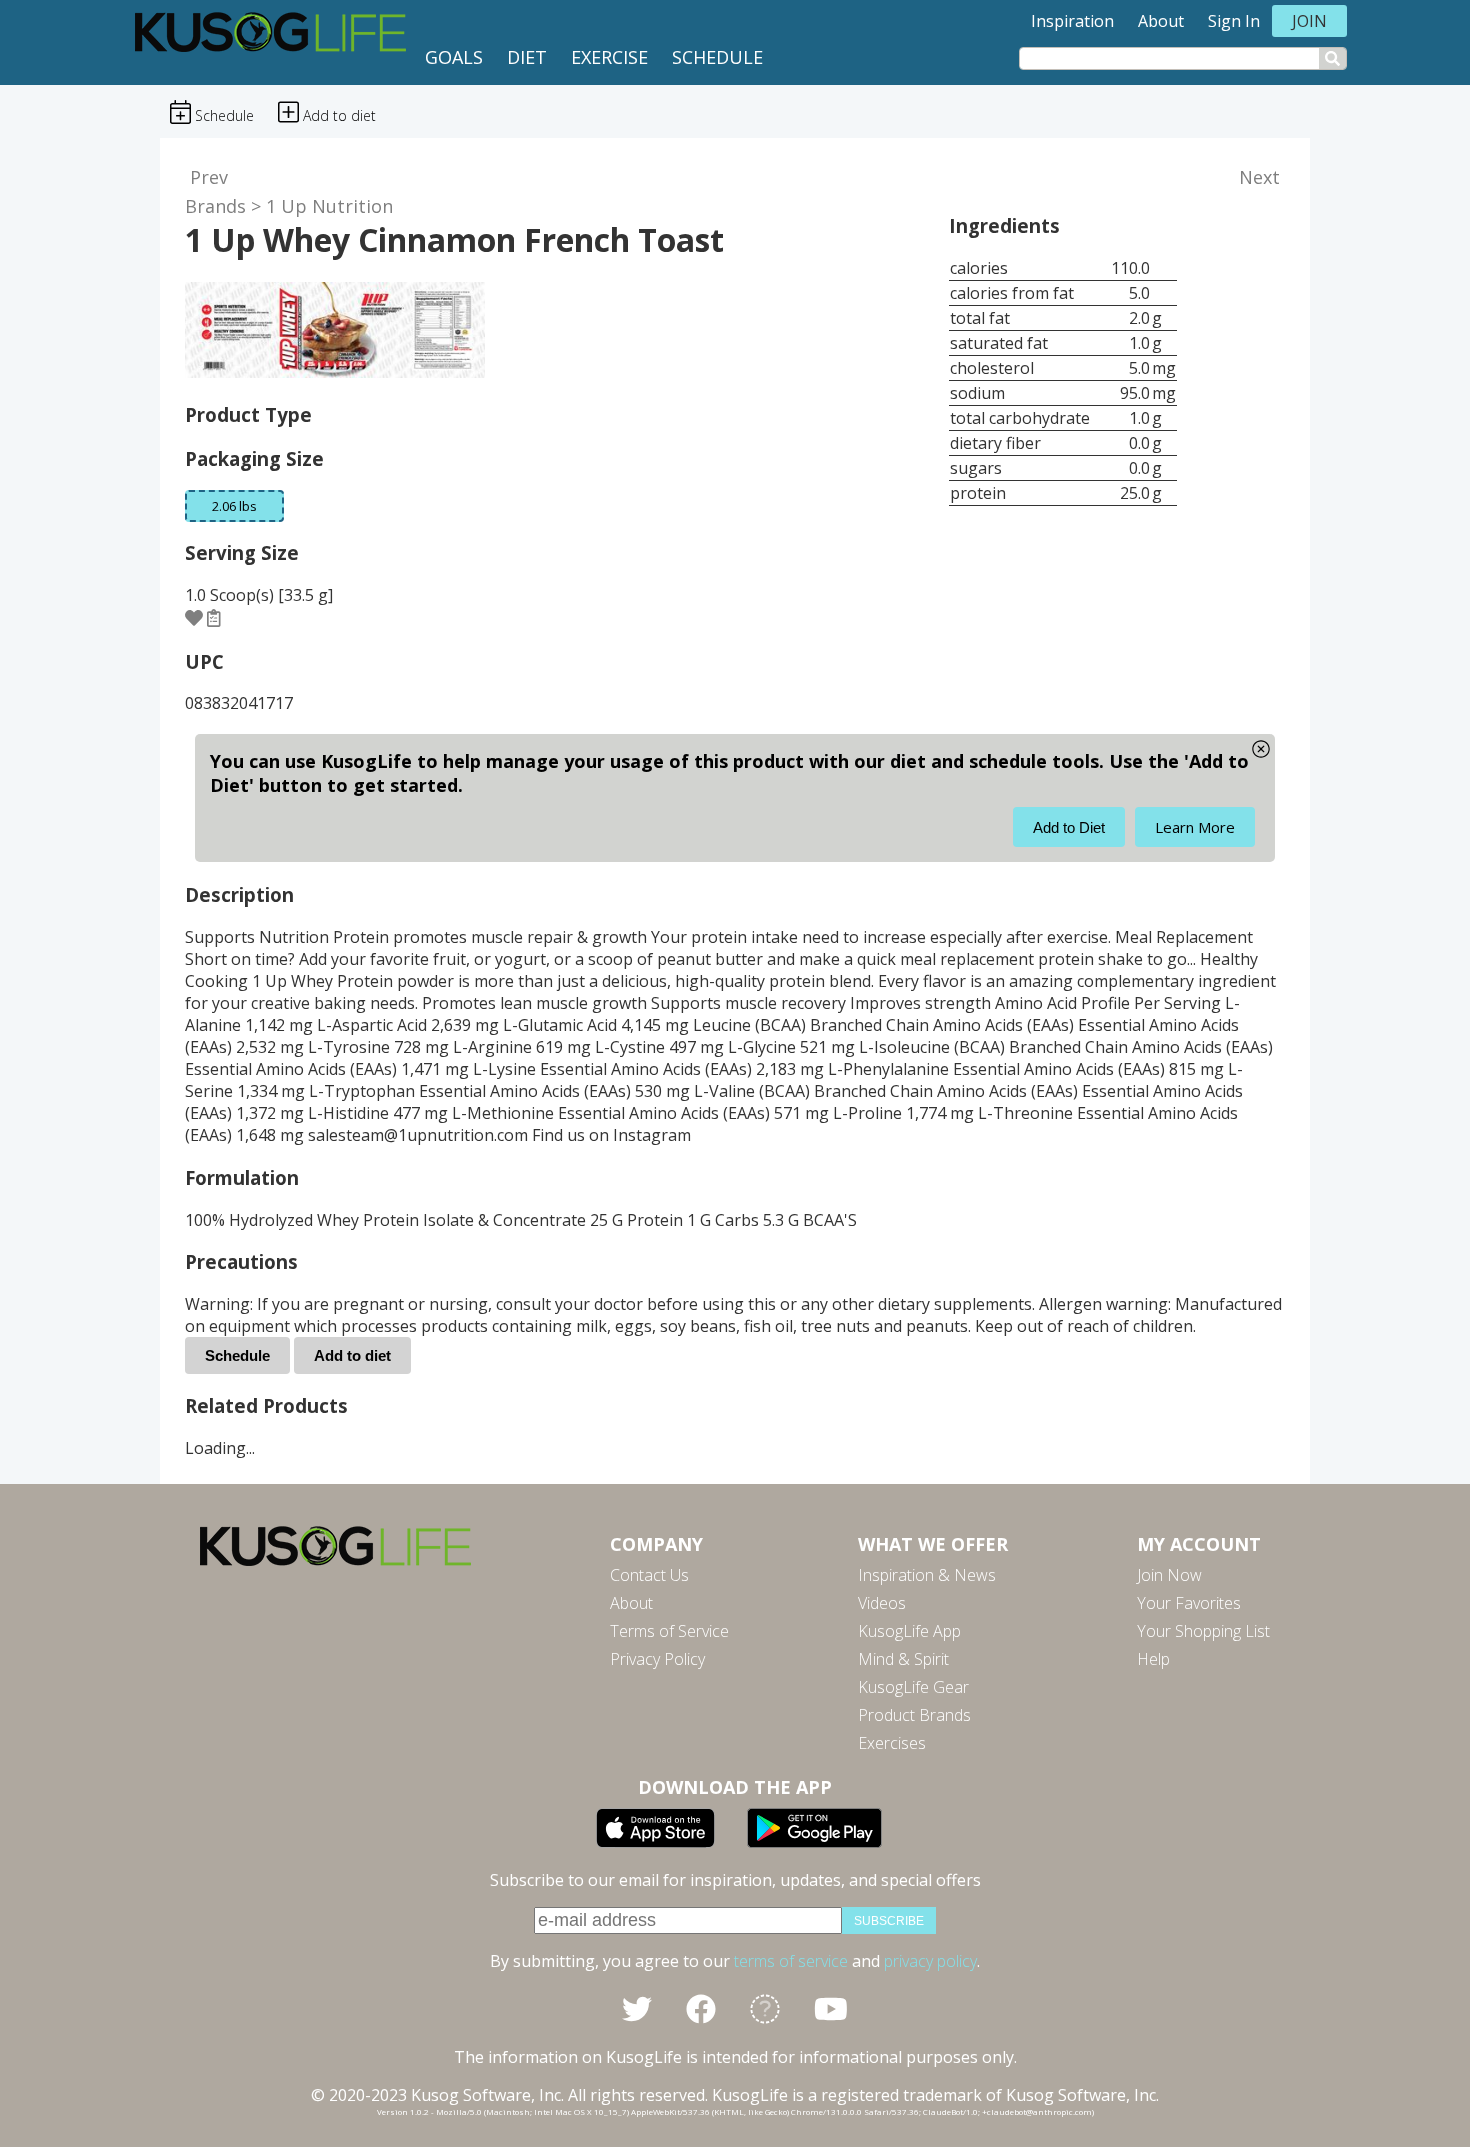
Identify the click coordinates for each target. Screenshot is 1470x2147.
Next (1259, 177)
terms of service (791, 1961)
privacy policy (930, 1961)
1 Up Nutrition (329, 206)
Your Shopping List (1203, 1631)
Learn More (1195, 827)
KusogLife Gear (913, 1687)
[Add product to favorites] (194, 618)
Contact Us (649, 1575)
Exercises (892, 1743)
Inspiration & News (927, 1575)
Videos (882, 1603)
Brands (215, 206)
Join (1309, 21)
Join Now (1169, 1575)
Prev (209, 177)
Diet (527, 57)
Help (1153, 1659)
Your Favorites (1189, 1603)
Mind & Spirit (903, 1659)
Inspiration (1072, 21)
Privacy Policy (657, 1659)
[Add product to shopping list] (214, 618)
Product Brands (914, 1715)
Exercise (609, 57)
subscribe (889, 1921)
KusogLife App (909, 1631)
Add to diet (352, 1355)
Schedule (717, 57)
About (1161, 21)
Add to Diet (1069, 827)
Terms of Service (669, 1631)
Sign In (1234, 21)
